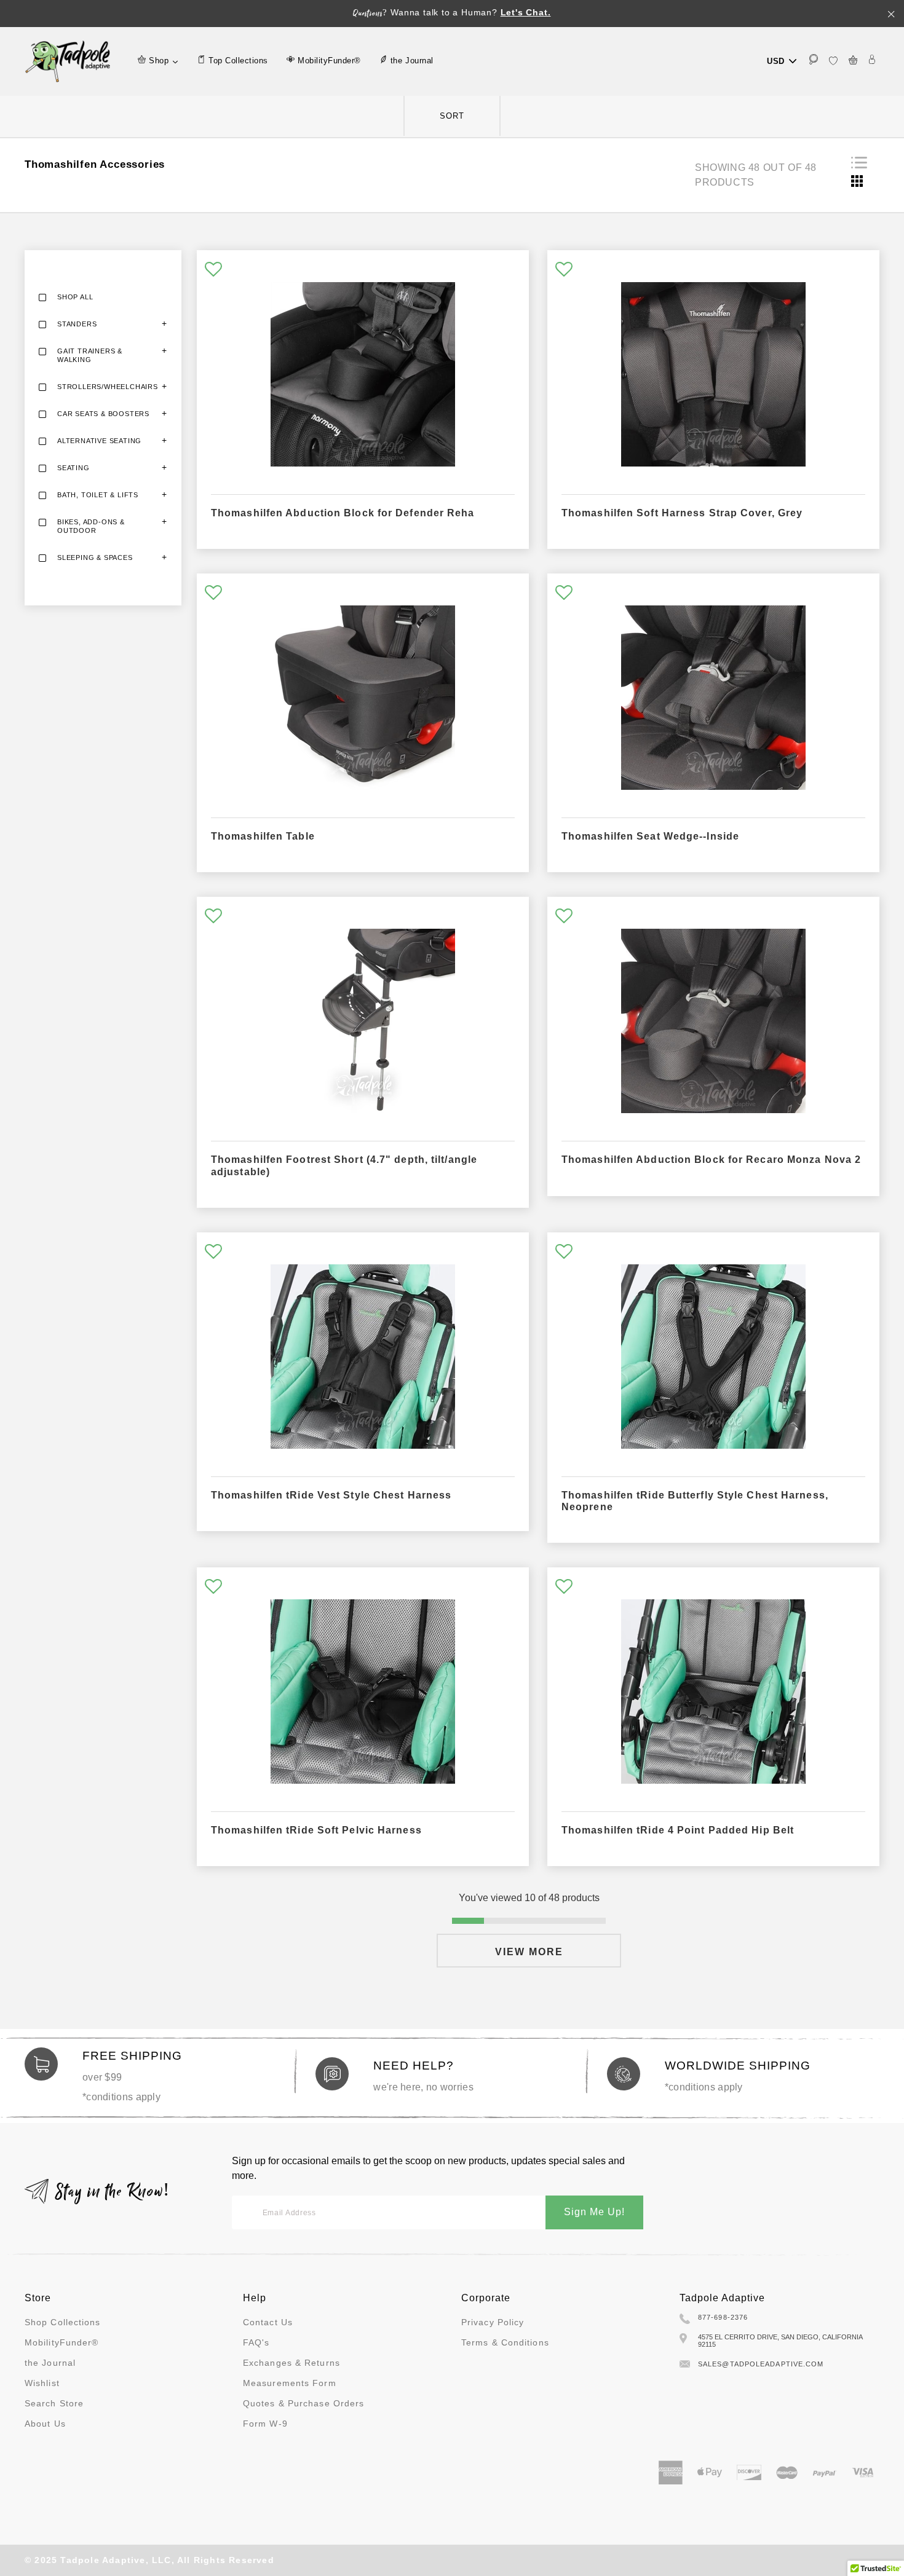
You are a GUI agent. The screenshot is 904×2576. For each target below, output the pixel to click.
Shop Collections (63, 2322)
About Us (45, 2424)
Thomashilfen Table (263, 836)
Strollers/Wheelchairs (108, 387)
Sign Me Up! (594, 2212)
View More (529, 1952)
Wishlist (42, 2383)
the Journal (50, 2363)
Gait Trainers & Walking (90, 355)
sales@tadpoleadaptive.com (761, 2364)
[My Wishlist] (833, 61)
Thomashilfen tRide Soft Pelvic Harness (316, 1830)
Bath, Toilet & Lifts (98, 495)
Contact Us (268, 2322)
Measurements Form (290, 2383)
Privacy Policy (493, 2322)
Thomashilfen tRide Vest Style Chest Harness (331, 1495)
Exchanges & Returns (291, 2363)
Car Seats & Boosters (103, 414)
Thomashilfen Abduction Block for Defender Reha (343, 513)
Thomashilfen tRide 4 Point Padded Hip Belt (678, 1830)
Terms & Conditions (505, 2342)
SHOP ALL (75, 297)
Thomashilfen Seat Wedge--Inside (650, 836)
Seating (73, 468)
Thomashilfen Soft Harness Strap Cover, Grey (682, 513)
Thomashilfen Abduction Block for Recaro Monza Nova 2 (711, 1160)
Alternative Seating (99, 441)
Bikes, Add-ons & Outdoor (91, 526)
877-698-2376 (723, 2317)
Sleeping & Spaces (95, 557)
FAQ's (256, 2342)
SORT (452, 116)
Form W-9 (265, 2424)
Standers (77, 324)
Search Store (54, 2403)
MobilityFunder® (62, 2342)
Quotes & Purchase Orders (303, 2403)
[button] (213, 270)
